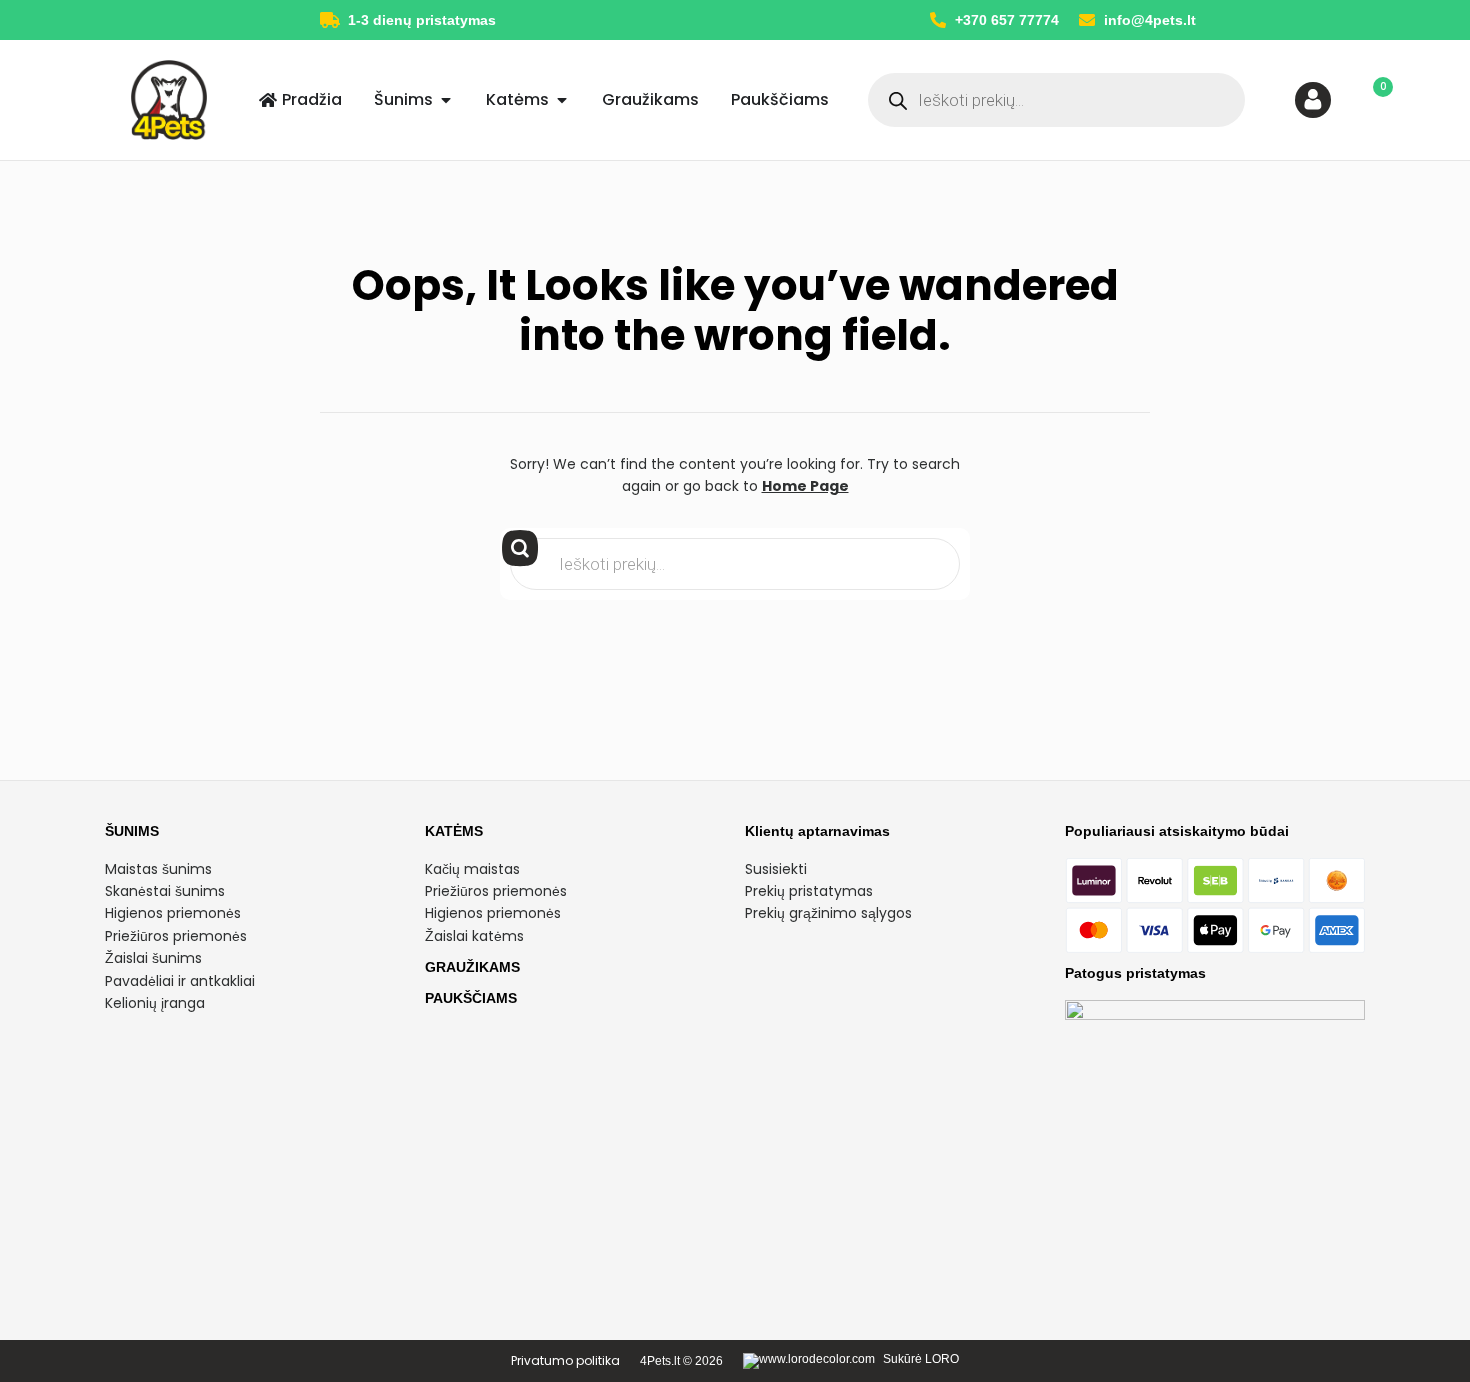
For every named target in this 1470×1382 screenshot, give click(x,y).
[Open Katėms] (562, 100)
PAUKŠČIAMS (471, 998)
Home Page (805, 486)
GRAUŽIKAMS (472, 967)
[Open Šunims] (446, 100)
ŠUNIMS (132, 831)
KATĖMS (454, 831)
